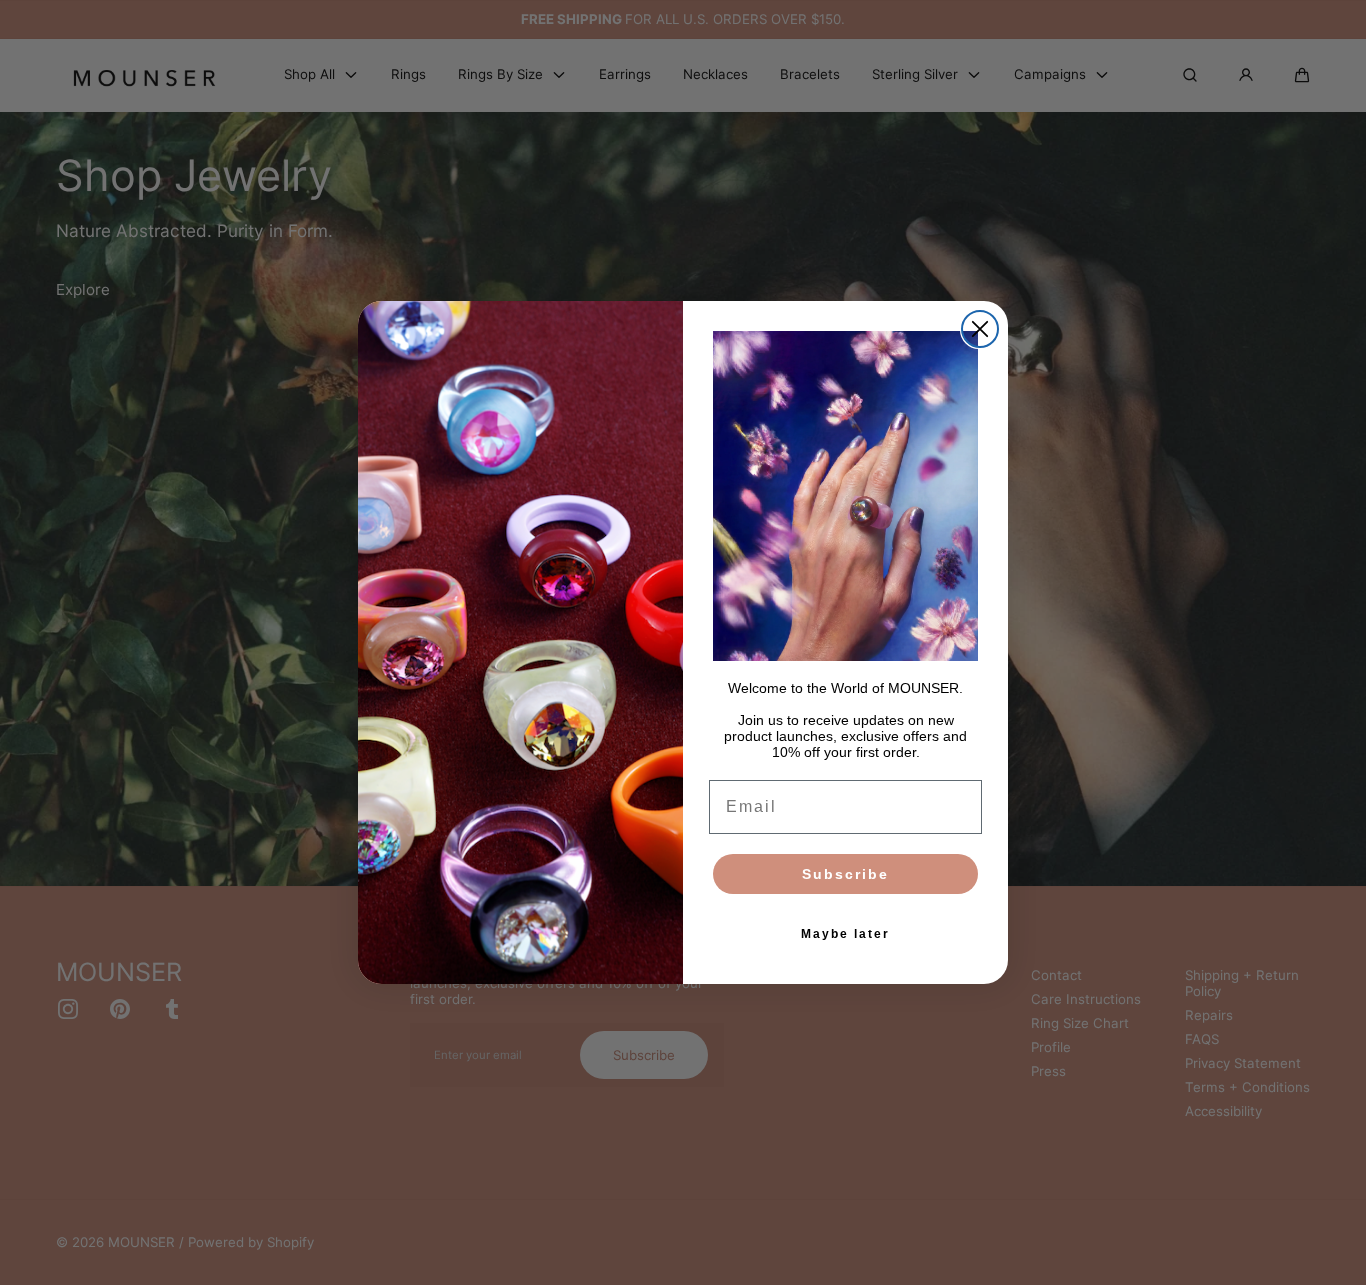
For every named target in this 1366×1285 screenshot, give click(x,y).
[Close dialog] (980, 329)
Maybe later (845, 934)
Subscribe (845, 874)
